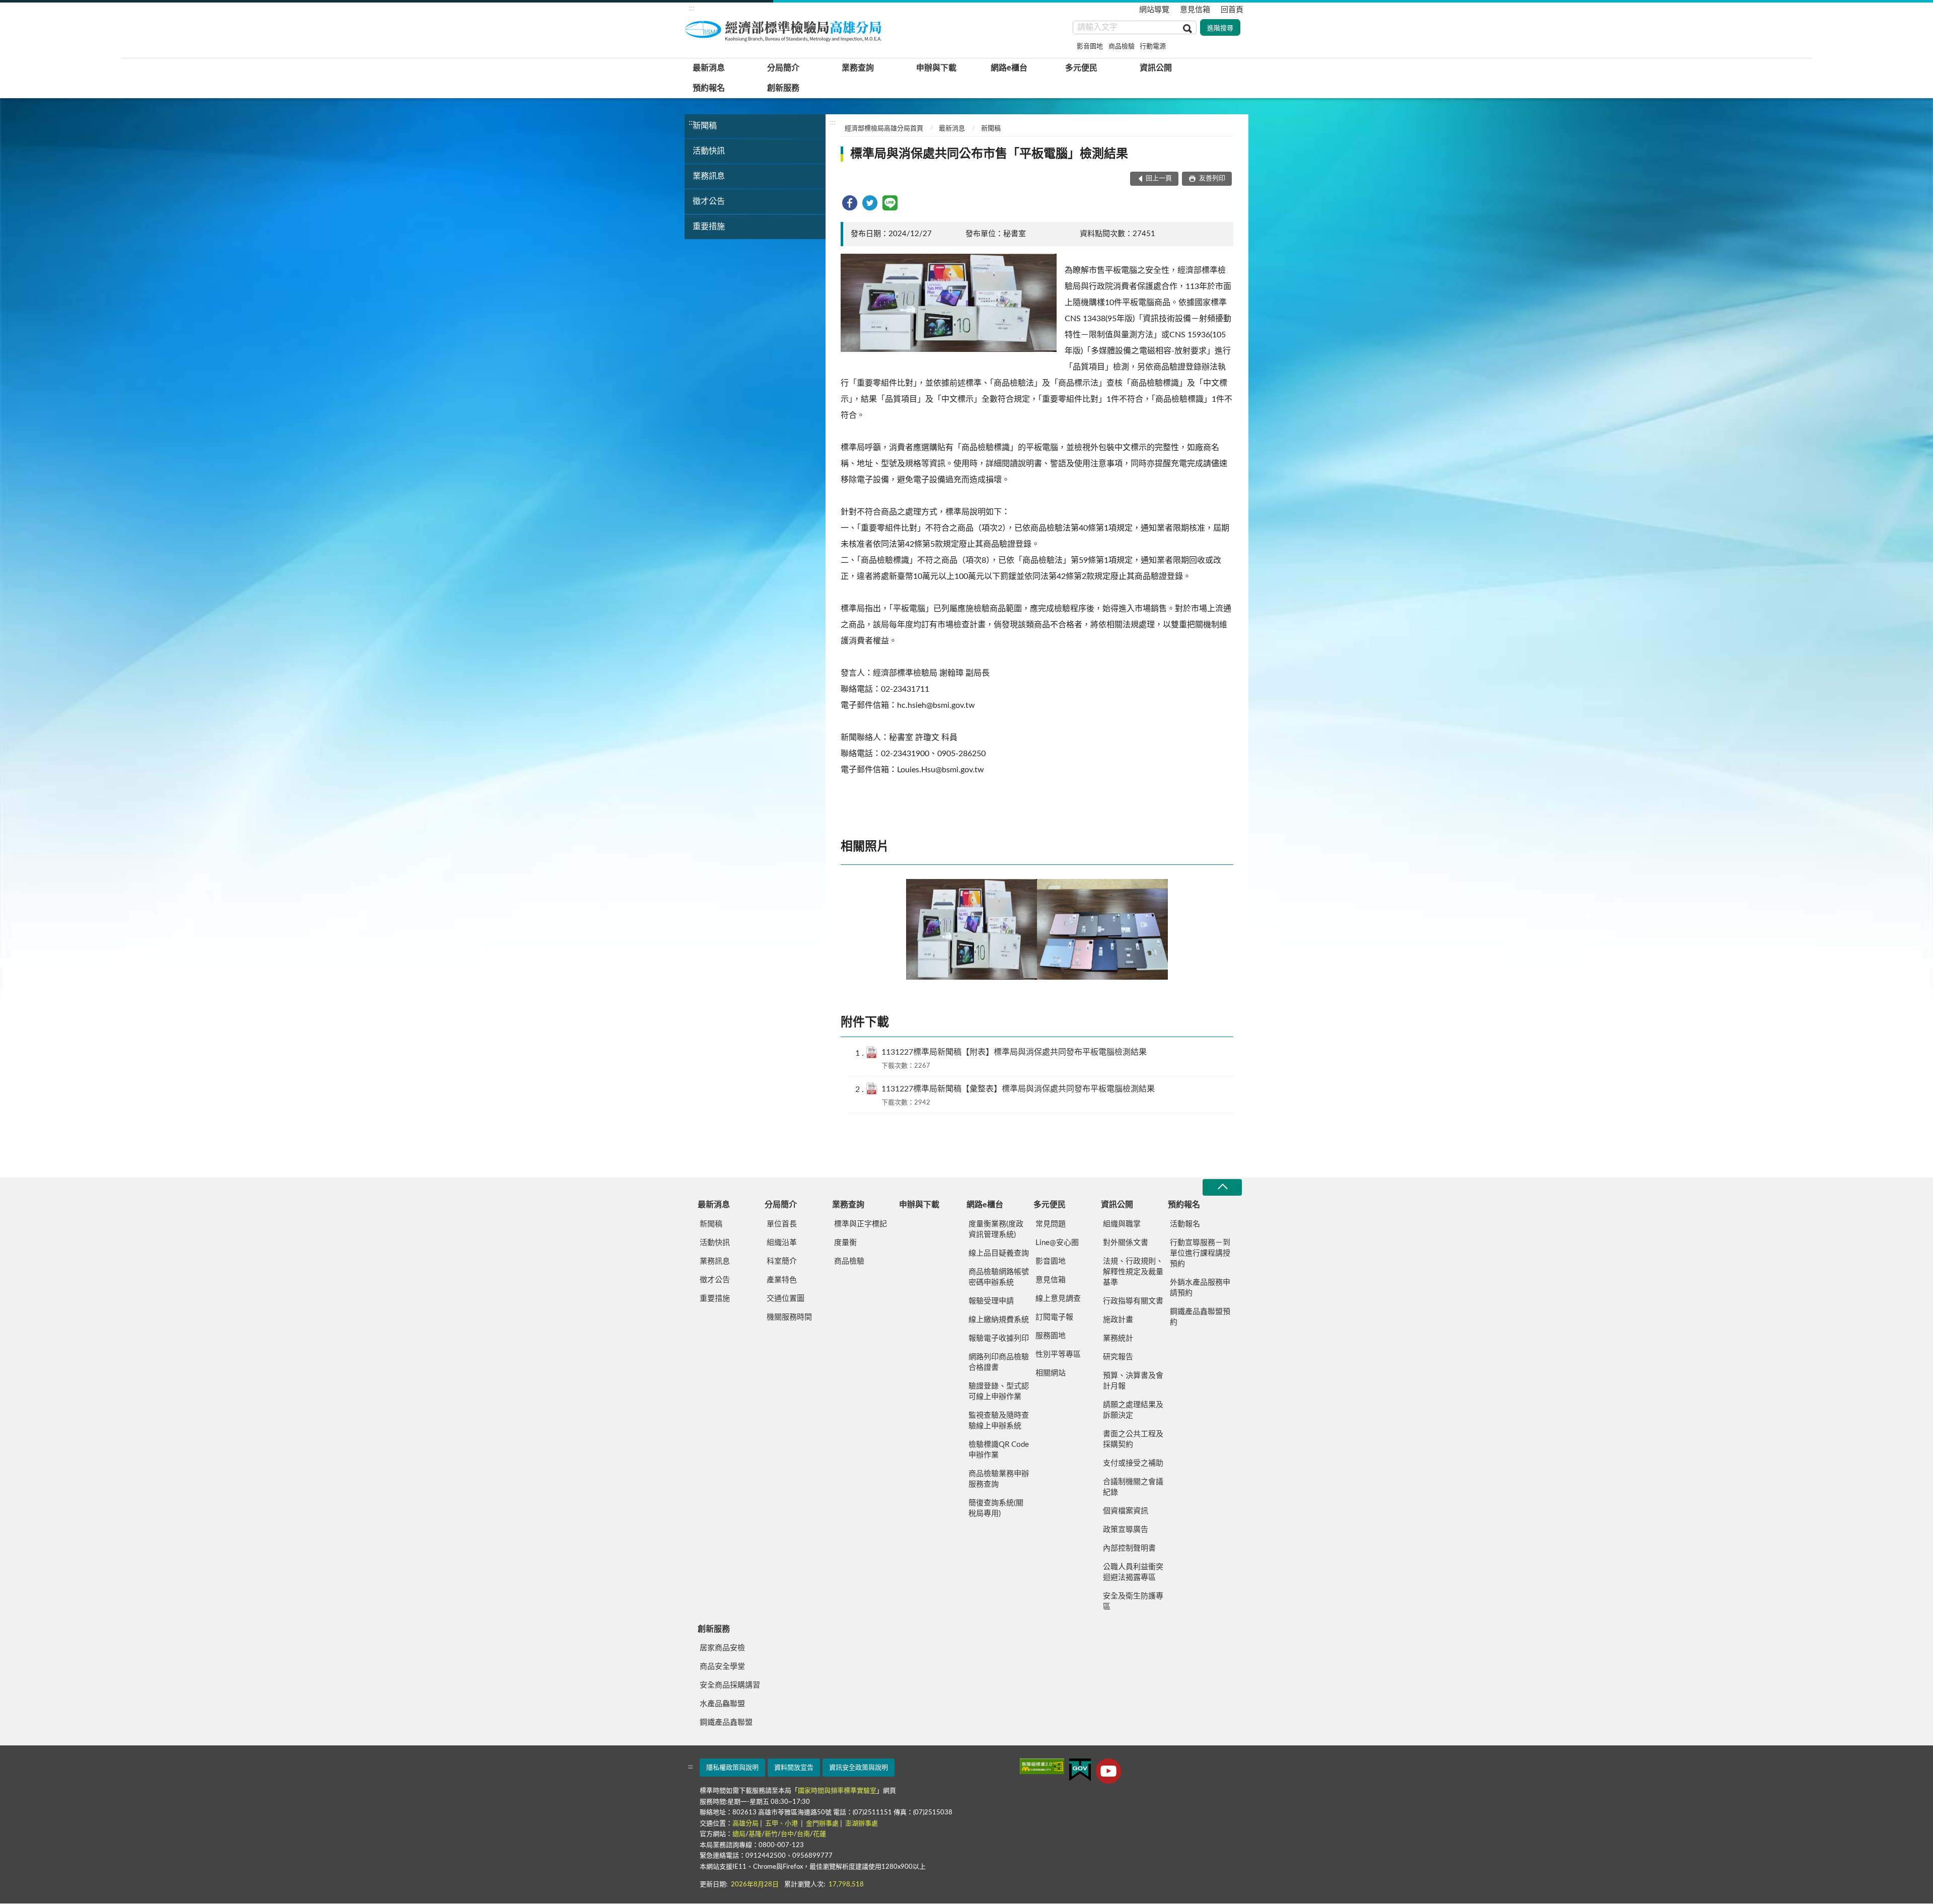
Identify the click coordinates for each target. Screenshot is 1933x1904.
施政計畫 (1118, 1320)
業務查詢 (858, 68)
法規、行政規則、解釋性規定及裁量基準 (1133, 1272)
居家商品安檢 (722, 1648)
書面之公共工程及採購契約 (1133, 1439)
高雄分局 (746, 1824)
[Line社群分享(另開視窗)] (890, 203)
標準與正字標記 (861, 1224)
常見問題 (1051, 1224)
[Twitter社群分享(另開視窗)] (870, 203)
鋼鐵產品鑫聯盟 (726, 1723)
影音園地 (1090, 47)
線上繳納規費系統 (999, 1320)
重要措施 (709, 227)
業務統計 (1118, 1338)
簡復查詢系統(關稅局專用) (996, 1508)
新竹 (771, 1834)
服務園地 (1051, 1336)
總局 (739, 1834)
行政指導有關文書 (1133, 1301)
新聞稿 (705, 126)
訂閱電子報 (1054, 1317)
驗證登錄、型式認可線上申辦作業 (999, 1392)
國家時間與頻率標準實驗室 (837, 1791)
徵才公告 (709, 201)
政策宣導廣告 (1126, 1530)
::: (692, 8)
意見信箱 (1195, 10)
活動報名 (1185, 1224)
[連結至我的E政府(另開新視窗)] (1080, 1770)
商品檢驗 (1122, 47)
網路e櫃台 (1009, 68)
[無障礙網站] (1042, 1766)
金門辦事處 (822, 1824)
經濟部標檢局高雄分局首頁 (884, 129)
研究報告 (1118, 1357)
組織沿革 (782, 1243)
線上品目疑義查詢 (999, 1253)
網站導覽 (1154, 10)
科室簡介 (782, 1261)
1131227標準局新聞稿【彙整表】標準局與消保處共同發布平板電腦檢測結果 (1018, 1089)
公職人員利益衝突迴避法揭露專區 (1133, 1572)
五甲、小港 (782, 1824)
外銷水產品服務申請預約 (1200, 1288)
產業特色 (782, 1280)
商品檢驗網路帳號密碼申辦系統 (999, 1277)
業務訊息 (709, 176)
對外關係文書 (1126, 1243)
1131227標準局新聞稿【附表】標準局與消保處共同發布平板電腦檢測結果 (1014, 1052)
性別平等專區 (1058, 1354)
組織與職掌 (1122, 1224)
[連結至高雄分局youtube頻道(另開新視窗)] (1108, 1771)
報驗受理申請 (991, 1301)
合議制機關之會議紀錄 (1133, 1487)
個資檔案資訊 (1126, 1511)
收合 (1222, 1187)
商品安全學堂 (722, 1667)
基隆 (755, 1834)
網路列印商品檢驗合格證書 (999, 1362)
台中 (787, 1834)
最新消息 (709, 68)
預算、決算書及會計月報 (1133, 1381)
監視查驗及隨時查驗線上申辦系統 (999, 1421)
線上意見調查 (1058, 1299)
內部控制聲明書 (1129, 1548)
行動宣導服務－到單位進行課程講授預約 (1200, 1253)
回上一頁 (1159, 178)
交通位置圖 (786, 1299)
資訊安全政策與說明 (859, 1768)
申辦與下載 (936, 68)
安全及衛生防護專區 (1133, 1601)
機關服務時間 (789, 1317)
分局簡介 (783, 68)
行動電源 (1153, 47)
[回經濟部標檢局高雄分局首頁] (785, 30)
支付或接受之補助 (1133, 1463)
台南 (803, 1834)
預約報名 (709, 88)
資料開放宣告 (794, 1768)
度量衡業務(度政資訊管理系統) (996, 1229)
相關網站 (1051, 1373)
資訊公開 (1156, 68)
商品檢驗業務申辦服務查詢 (999, 1479)
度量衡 (845, 1243)
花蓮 (820, 1834)
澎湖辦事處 (862, 1824)
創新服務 (783, 88)
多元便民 (1081, 68)
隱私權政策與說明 (732, 1768)
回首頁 (1232, 10)
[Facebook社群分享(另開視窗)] (850, 203)
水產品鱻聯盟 (722, 1704)
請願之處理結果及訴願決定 (1133, 1410)
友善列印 (1211, 178)
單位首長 (782, 1224)
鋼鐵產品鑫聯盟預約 (1200, 1317)
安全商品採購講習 (730, 1685)
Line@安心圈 (1057, 1243)
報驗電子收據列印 (999, 1338)
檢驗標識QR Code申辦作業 (999, 1450)
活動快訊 (709, 151)
